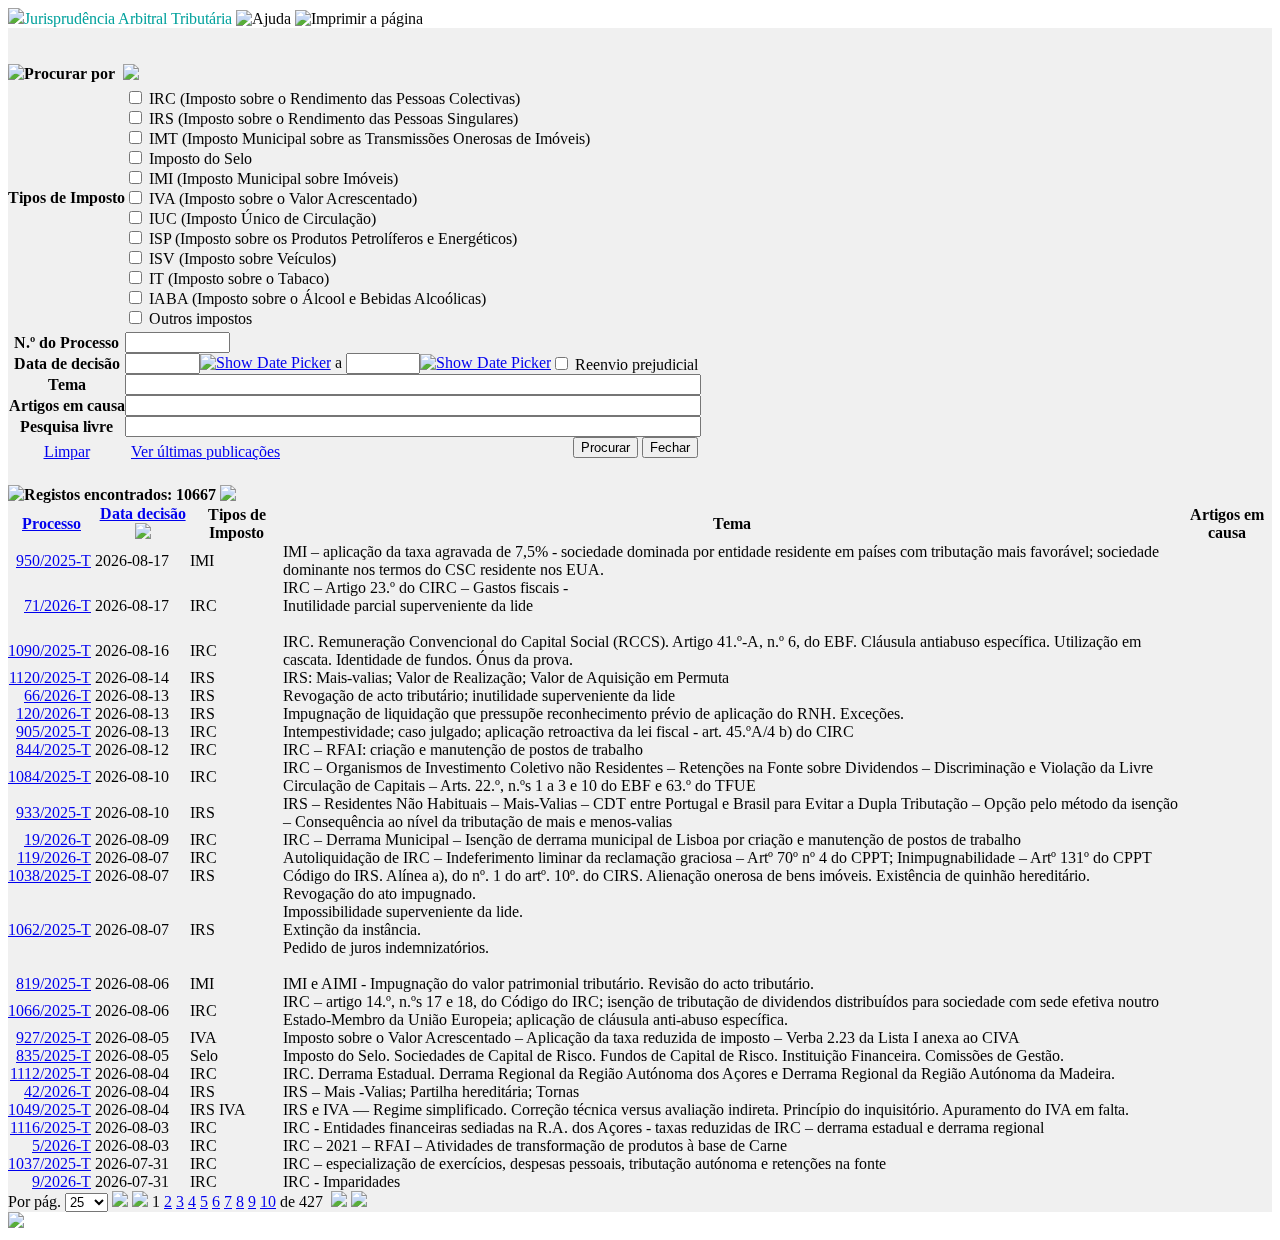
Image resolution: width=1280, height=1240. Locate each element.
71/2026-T (57, 605)
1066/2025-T (49, 1010)
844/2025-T (53, 749)
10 (268, 1201)
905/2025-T (53, 731)
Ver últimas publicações (205, 451)
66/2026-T (57, 695)
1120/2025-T (50, 677)
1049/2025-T (49, 1109)
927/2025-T (53, 1037)
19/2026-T (57, 839)
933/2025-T (53, 812)
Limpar (67, 451)
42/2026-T (57, 1091)
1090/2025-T (49, 650)
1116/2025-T (50, 1127)
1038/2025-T (49, 875)
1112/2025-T (50, 1073)
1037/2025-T (49, 1163)
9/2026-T (61, 1181)
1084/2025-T (49, 776)
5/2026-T (61, 1145)
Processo (51, 523)
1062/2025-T (49, 929)
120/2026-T (53, 713)
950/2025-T (53, 560)
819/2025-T (53, 983)
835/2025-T (53, 1055)
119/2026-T (54, 857)
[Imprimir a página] (359, 19)
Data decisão (143, 513)
